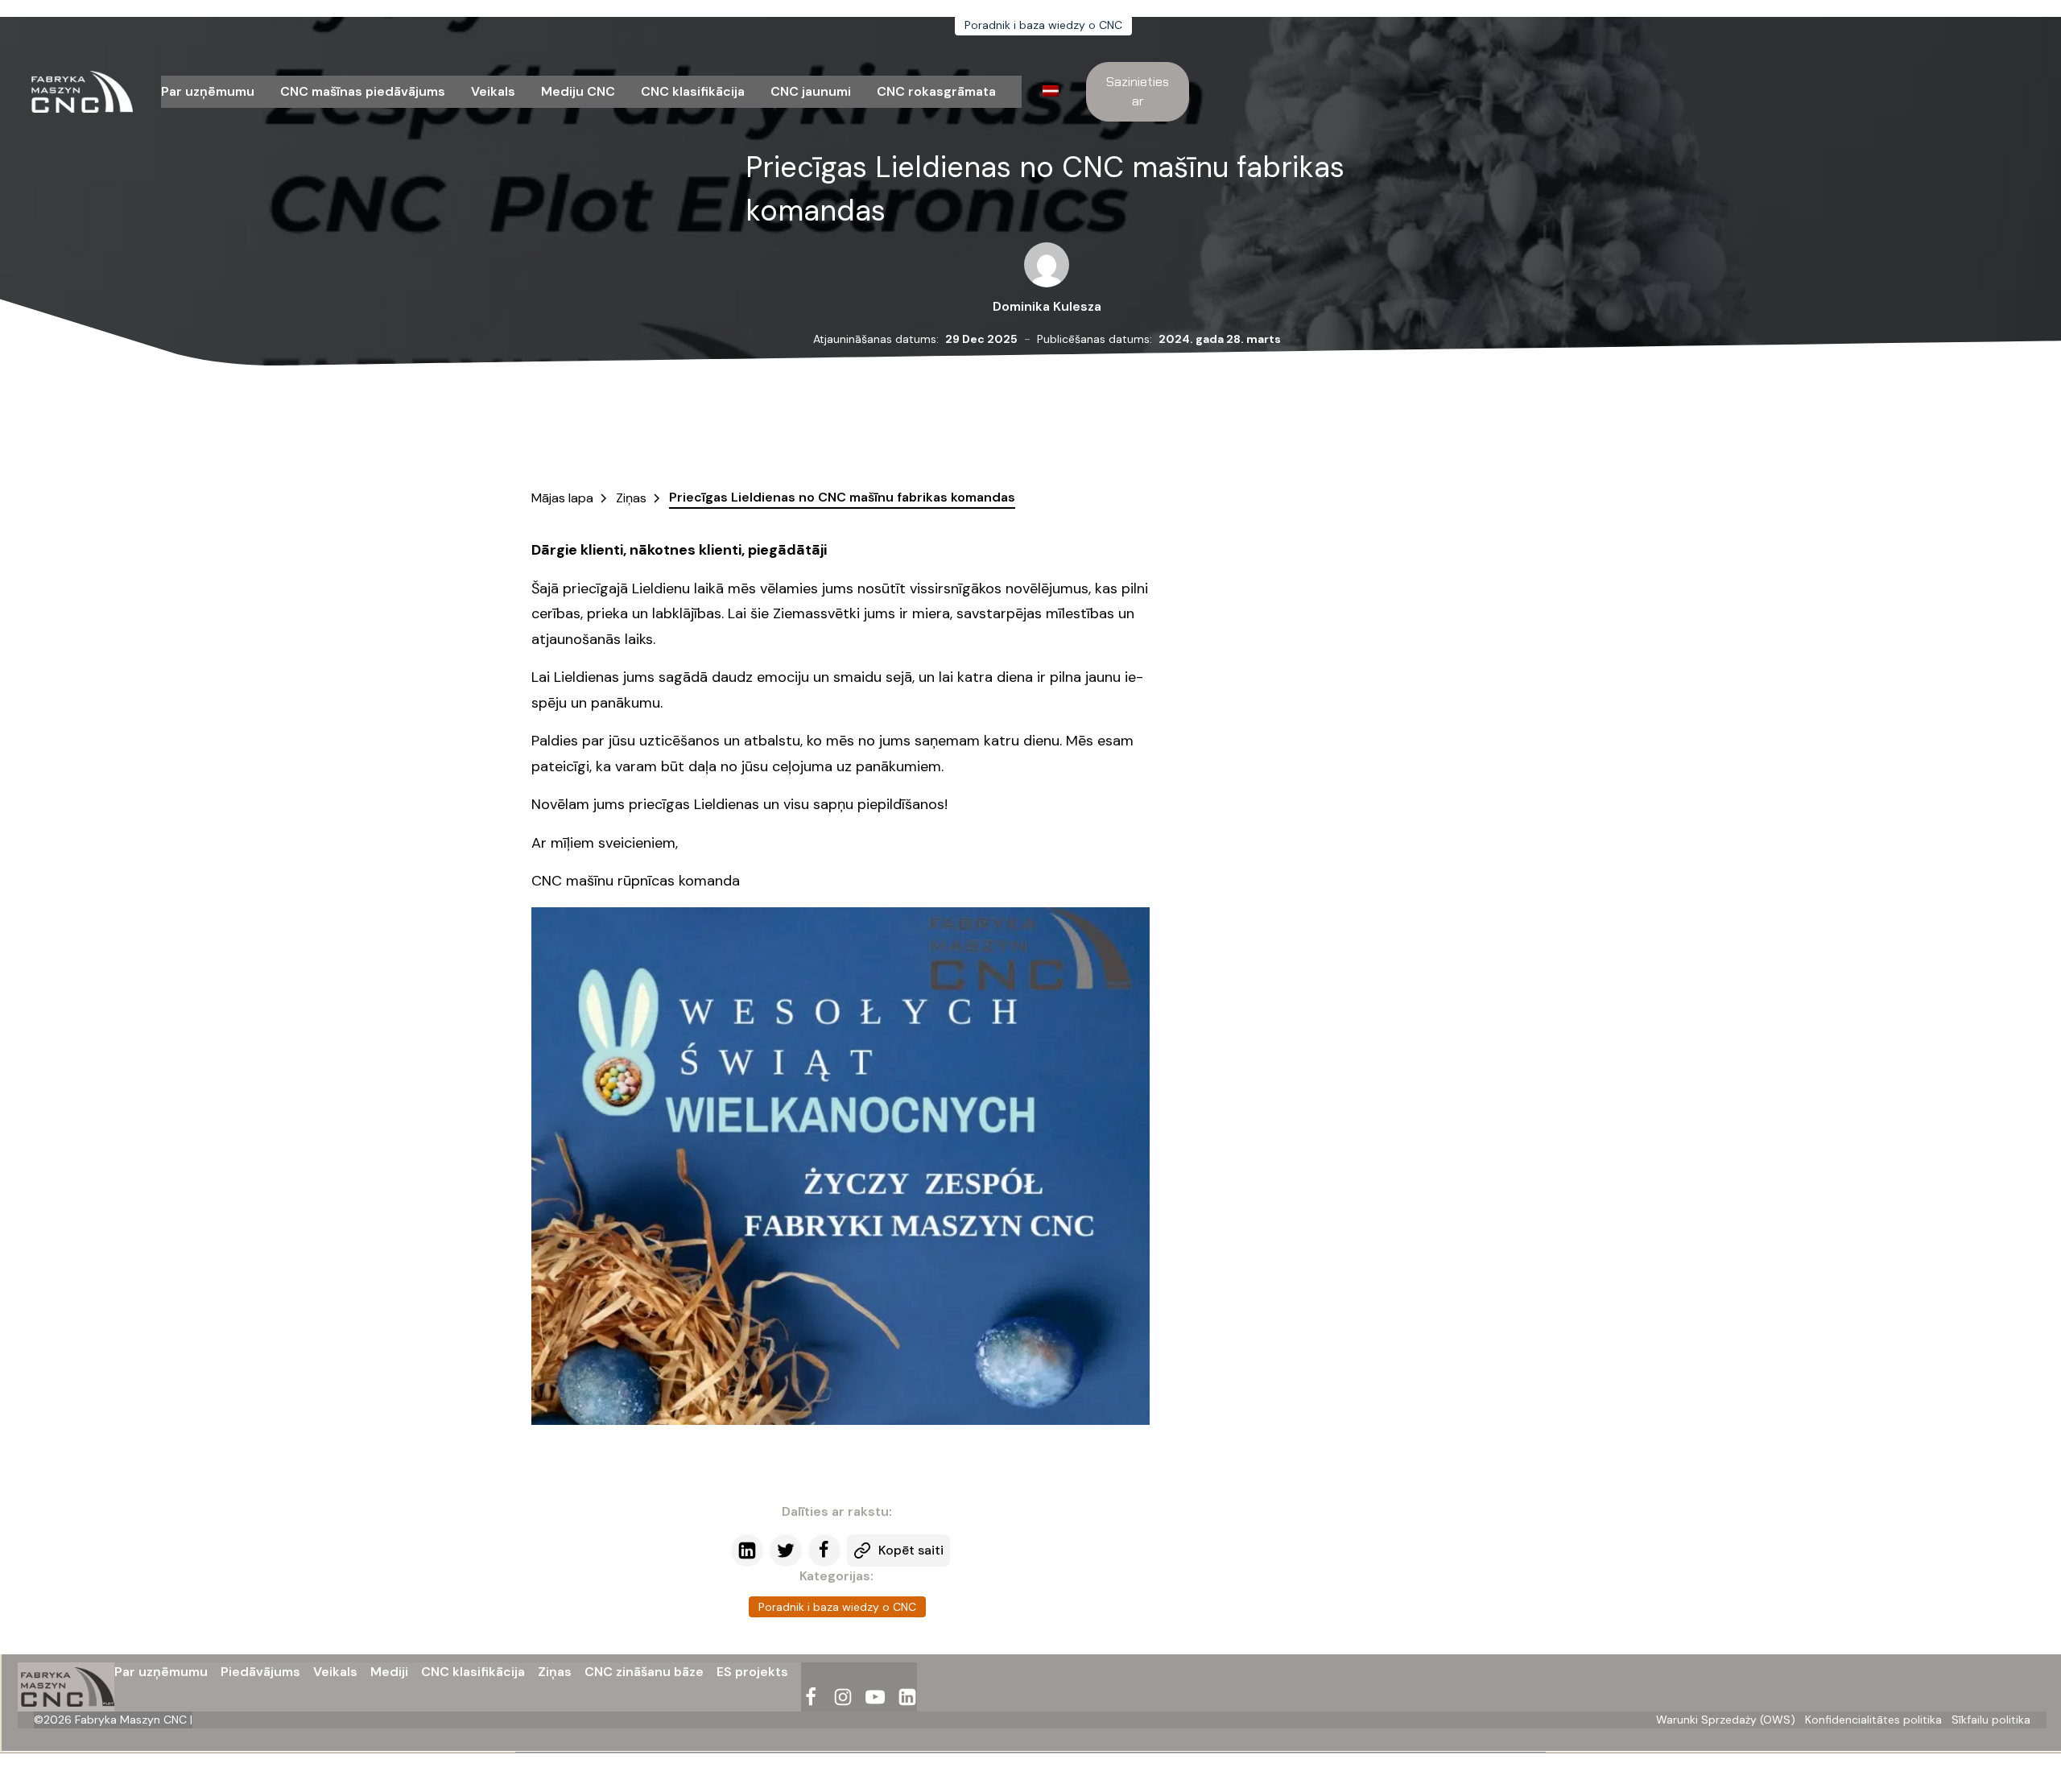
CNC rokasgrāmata (936, 91)
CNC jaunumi (811, 91)
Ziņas (631, 498)
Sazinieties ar (1138, 91)
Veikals (493, 91)
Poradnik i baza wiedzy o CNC (1043, 25)
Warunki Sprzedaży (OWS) (1726, 1720)
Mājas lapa (562, 498)
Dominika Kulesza (1047, 306)
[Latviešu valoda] (1055, 93)
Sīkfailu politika (1991, 1720)
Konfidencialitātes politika (1873, 1720)
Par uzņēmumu (208, 91)
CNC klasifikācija (693, 91)
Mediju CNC (578, 91)
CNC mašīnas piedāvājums (363, 91)
